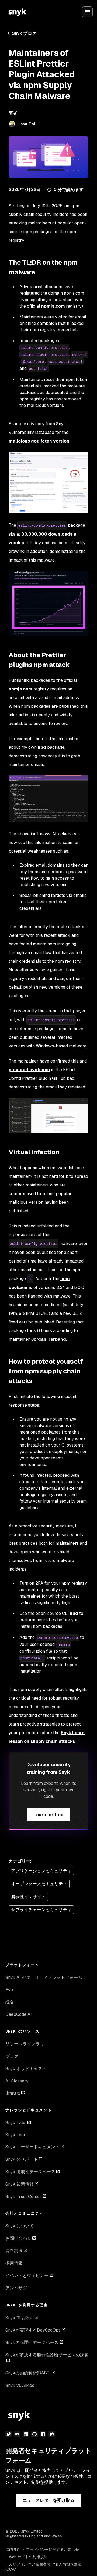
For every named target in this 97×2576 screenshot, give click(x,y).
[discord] (52, 2434)
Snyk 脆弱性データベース (30, 2172)
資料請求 (14, 2251)
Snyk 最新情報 (20, 2184)
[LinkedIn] (26, 2434)
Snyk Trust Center (23, 2196)
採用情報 (14, 2263)
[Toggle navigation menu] (87, 12)
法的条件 (13, 2550)
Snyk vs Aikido (20, 2385)
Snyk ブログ (24, 33)
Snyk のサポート (22, 2159)
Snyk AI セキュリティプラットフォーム (44, 1977)
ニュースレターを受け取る (49, 2500)
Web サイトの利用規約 (28, 2557)
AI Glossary (17, 2081)
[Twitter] (9, 2434)
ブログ (12, 2056)
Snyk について (20, 2226)
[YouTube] (17, 2434)
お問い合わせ (18, 2238)
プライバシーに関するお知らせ (53, 2550)
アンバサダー (18, 2288)
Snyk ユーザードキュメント (32, 2147)
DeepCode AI (19, 2014)
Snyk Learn (17, 2135)
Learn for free (48, 1815)
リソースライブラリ (25, 2044)
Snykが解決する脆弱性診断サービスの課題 (47, 2355)
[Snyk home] (17, 12)
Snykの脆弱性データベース (32, 2342)
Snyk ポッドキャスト (26, 2069)
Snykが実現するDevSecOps (33, 2330)
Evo (9, 1990)
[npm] (43, 2434)
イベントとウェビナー (27, 2276)
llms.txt (13, 2093)
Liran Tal (26, 124)
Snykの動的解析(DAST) (28, 2373)
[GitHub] (34, 2434)
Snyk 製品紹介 (20, 2318)
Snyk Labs (16, 2123)
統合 (10, 2002)
